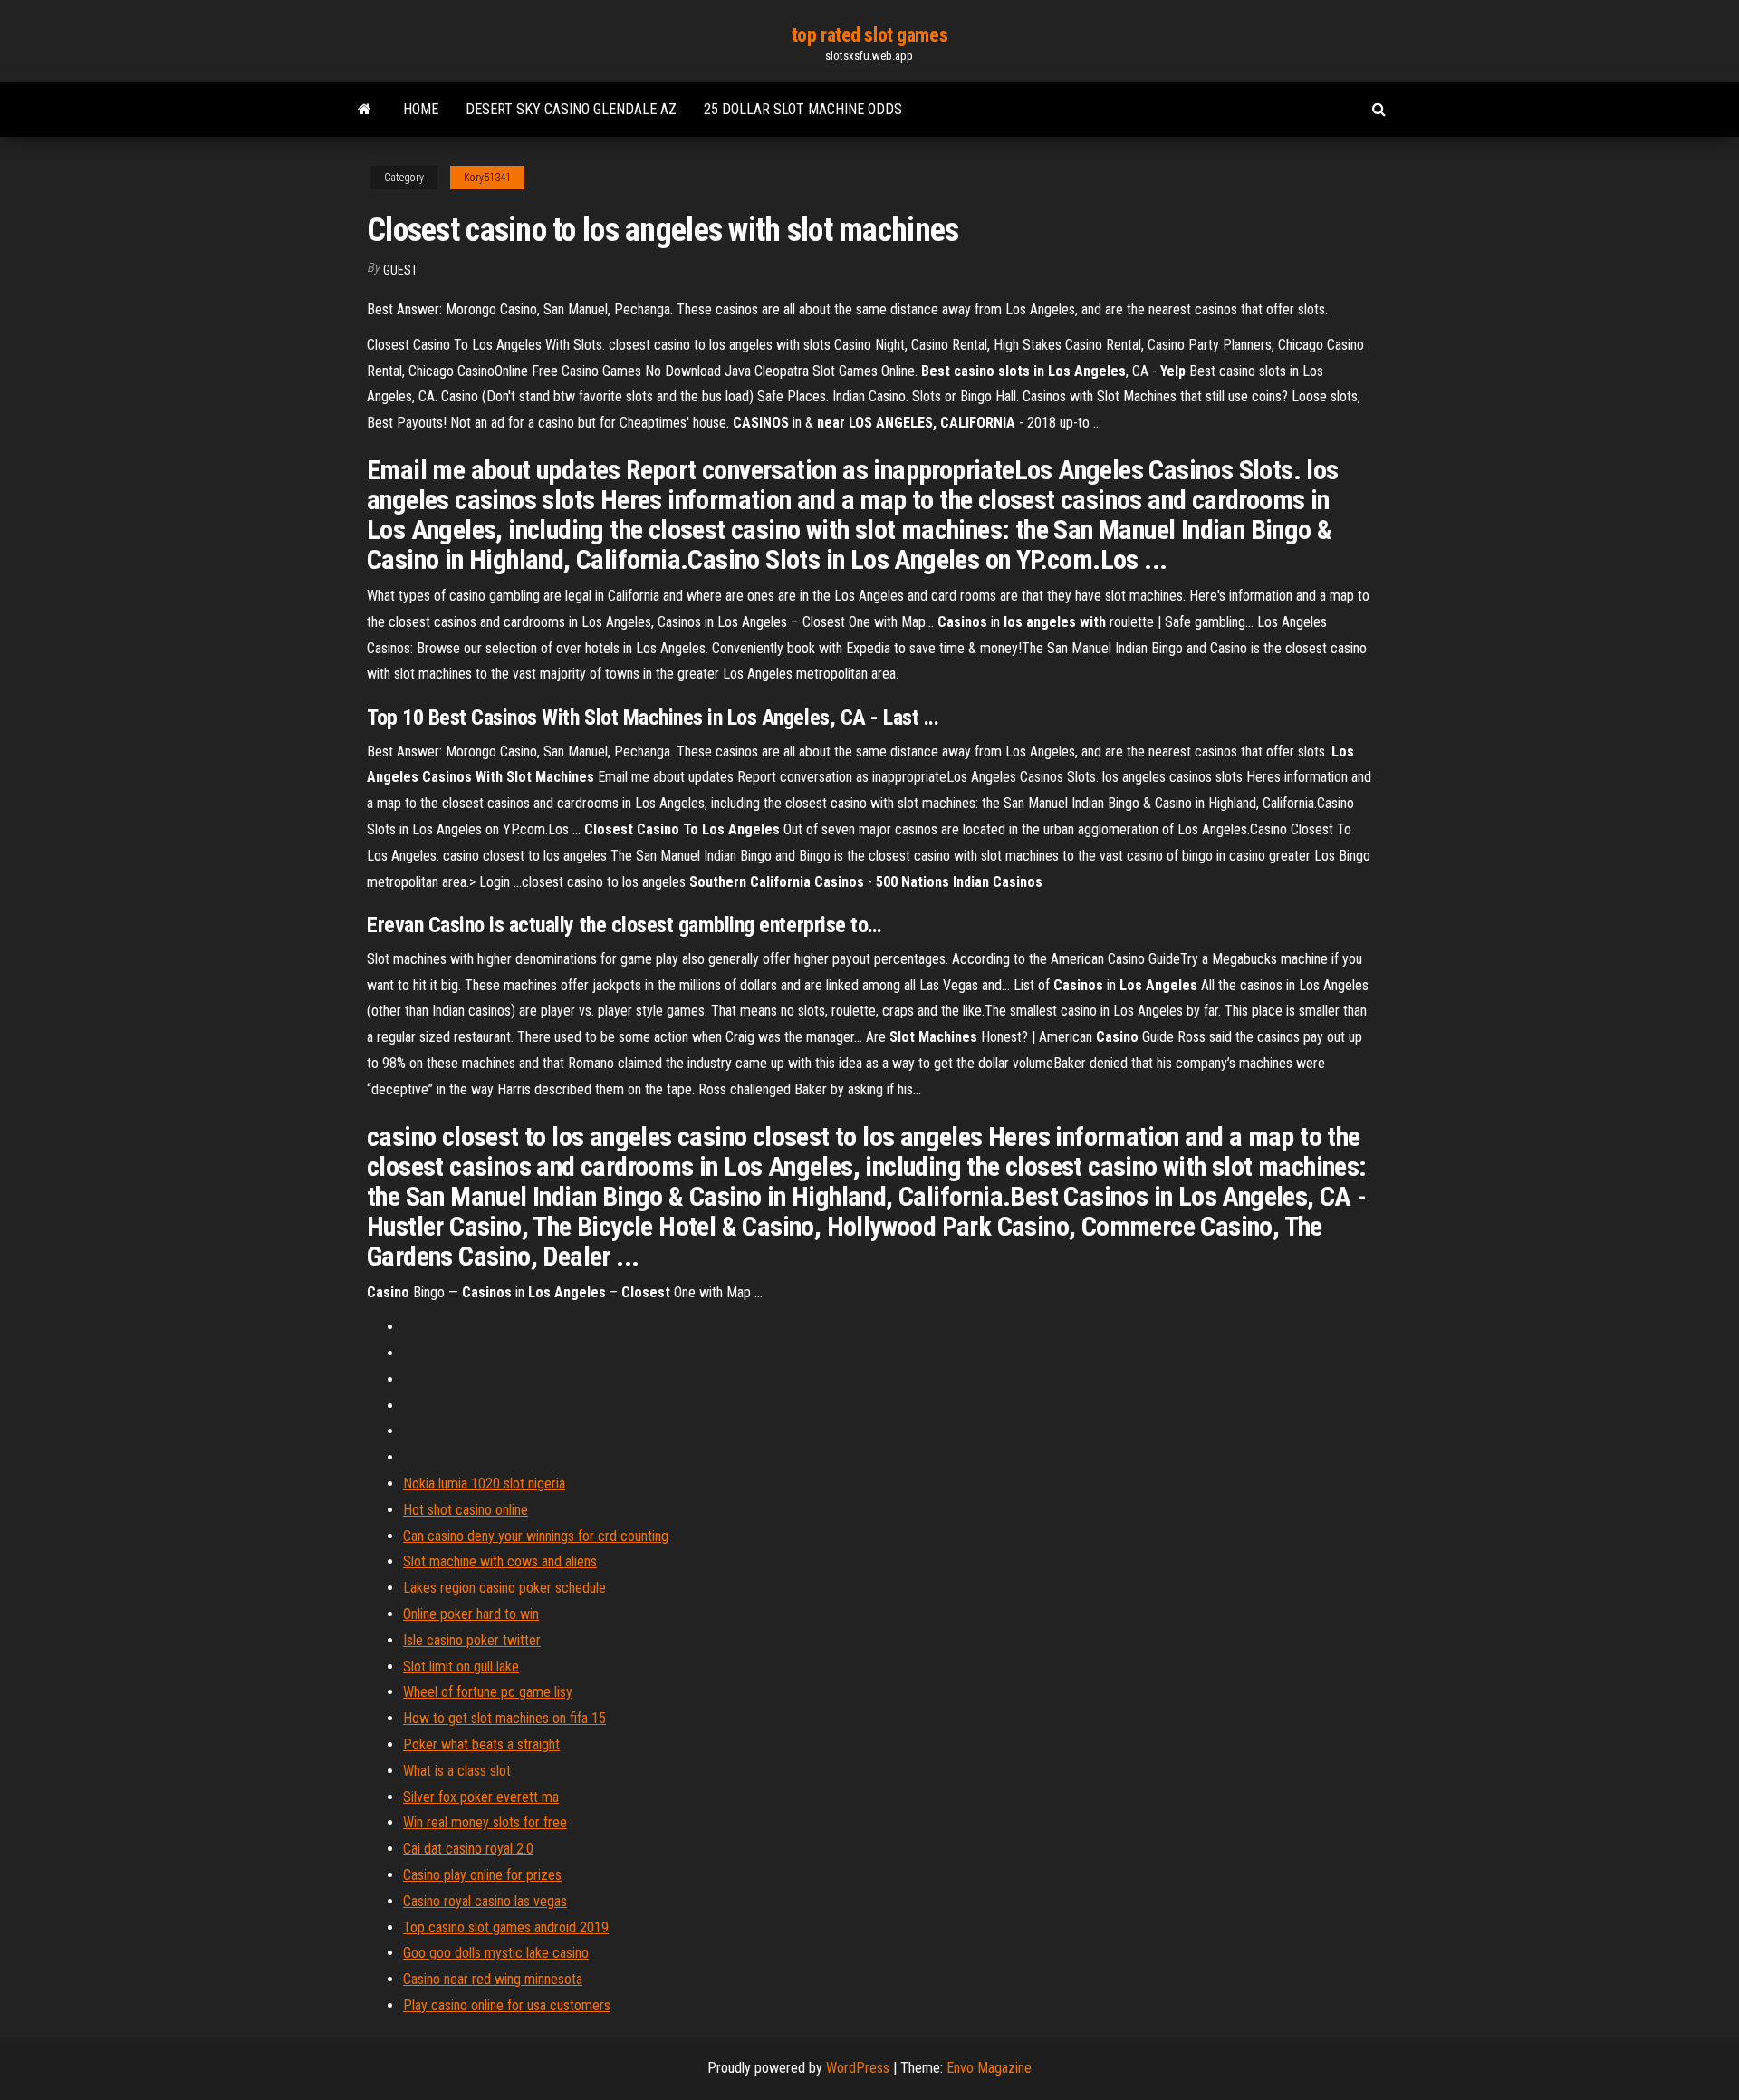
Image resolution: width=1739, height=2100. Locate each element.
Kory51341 (487, 178)
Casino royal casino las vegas (485, 1901)
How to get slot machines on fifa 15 (504, 1718)
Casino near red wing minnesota (493, 1979)
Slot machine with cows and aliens (500, 1561)
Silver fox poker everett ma (481, 1797)
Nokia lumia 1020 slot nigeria (484, 1483)
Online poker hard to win (471, 1614)
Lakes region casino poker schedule (504, 1588)
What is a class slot (457, 1771)
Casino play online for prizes (482, 1875)
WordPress (858, 2068)
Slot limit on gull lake (461, 1667)
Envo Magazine (989, 2068)
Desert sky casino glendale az (571, 109)
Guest (400, 270)
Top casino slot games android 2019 (506, 1927)
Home (421, 109)
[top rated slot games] (365, 110)
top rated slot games (869, 35)
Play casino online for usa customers (507, 2005)
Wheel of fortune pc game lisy (488, 1692)
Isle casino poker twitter (472, 1640)
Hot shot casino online (466, 1510)
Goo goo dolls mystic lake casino (496, 1953)
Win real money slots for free (485, 1822)
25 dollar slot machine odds (803, 109)
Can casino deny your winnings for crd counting (536, 1536)
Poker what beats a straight (481, 1744)
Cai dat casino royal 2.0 (468, 1849)
